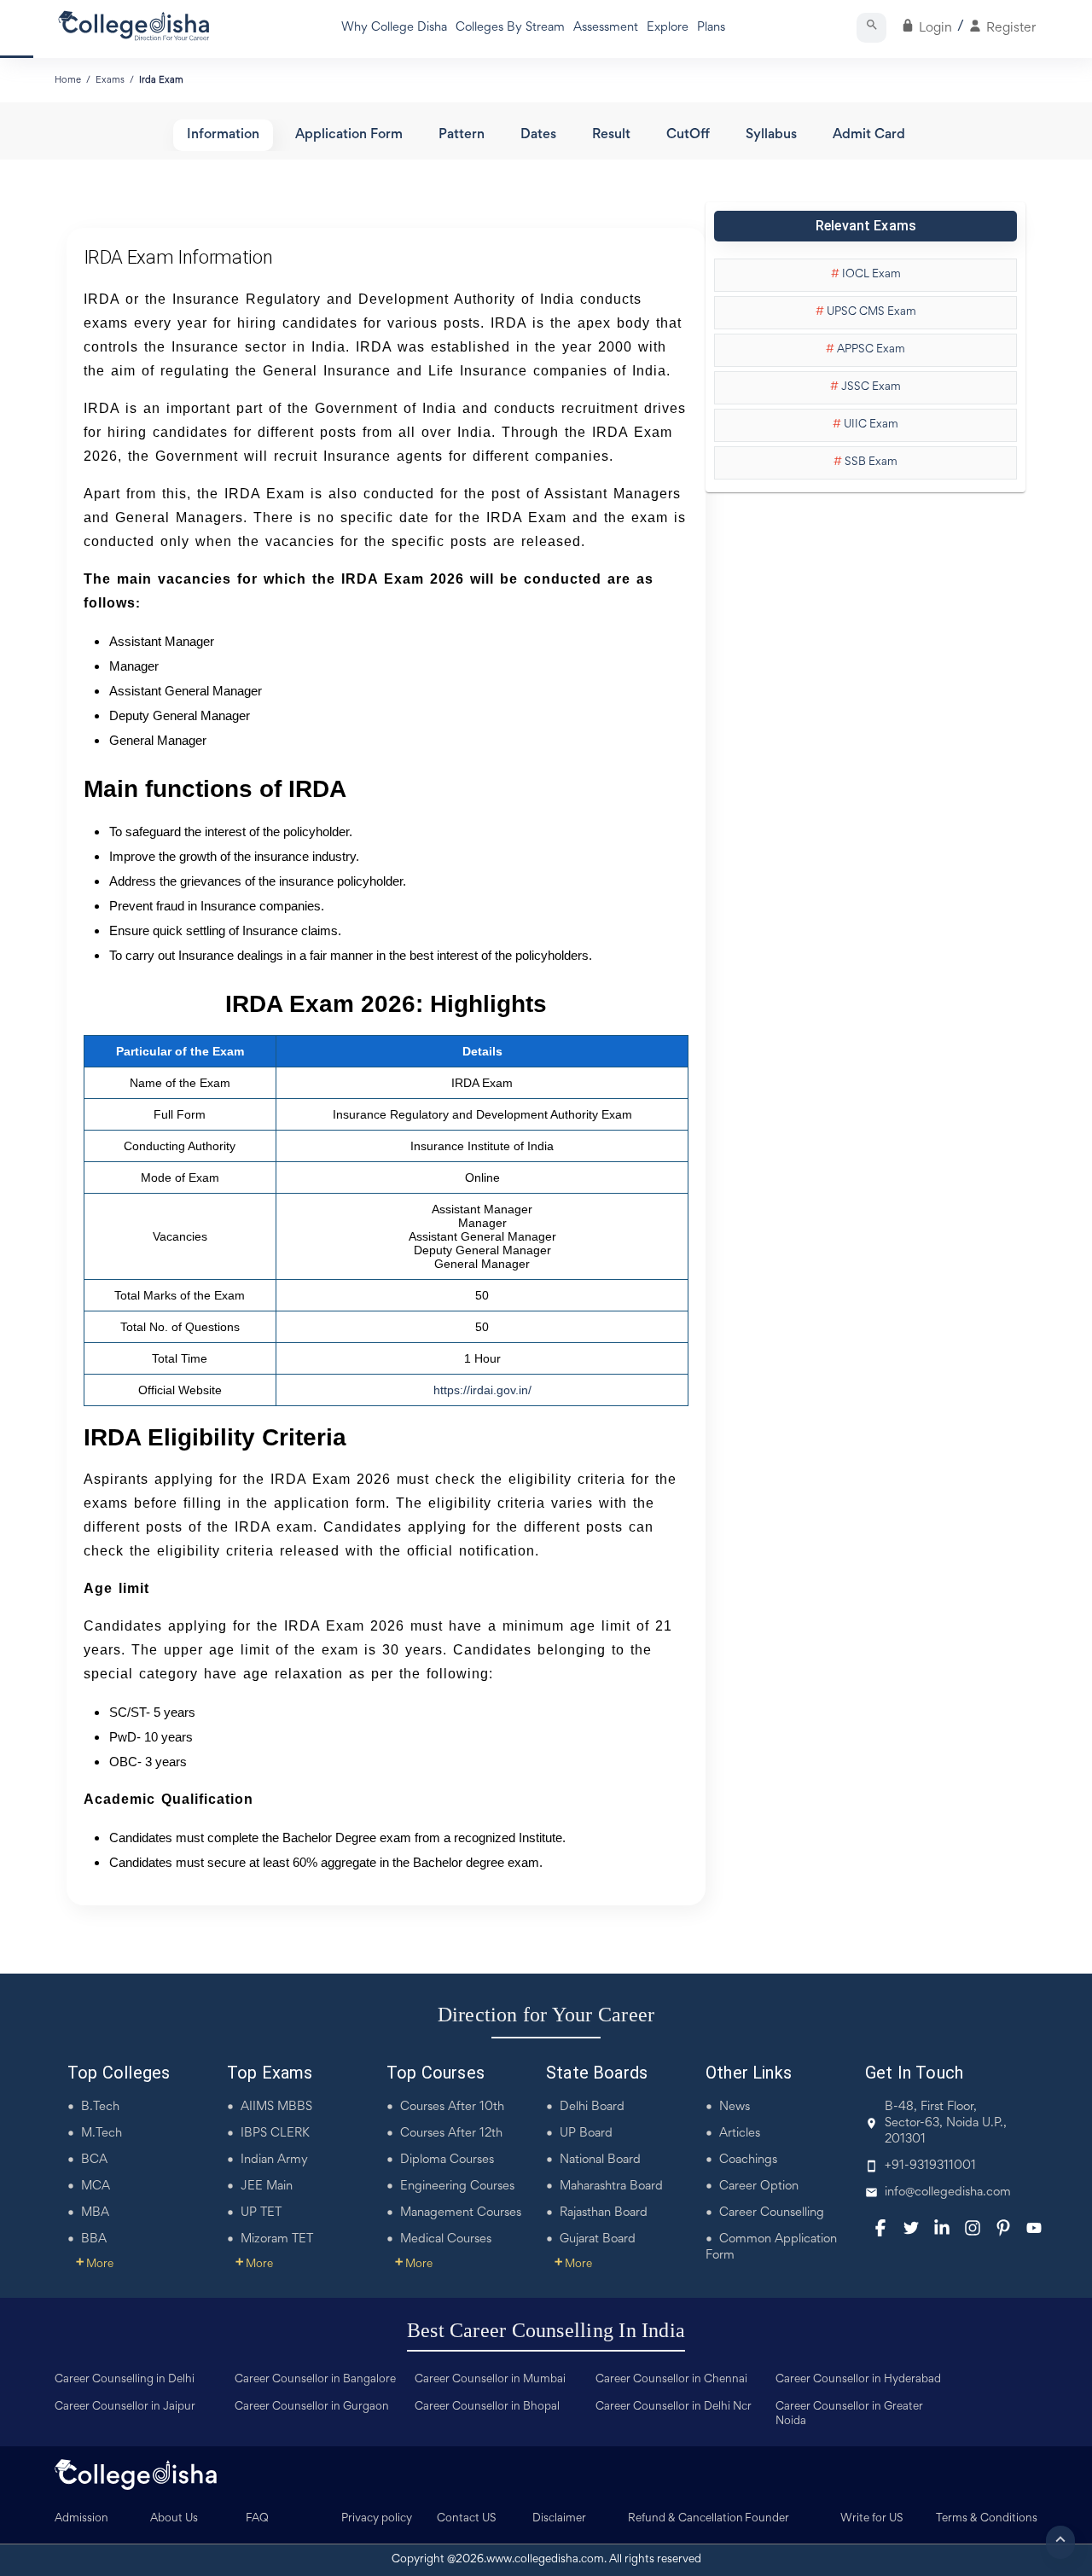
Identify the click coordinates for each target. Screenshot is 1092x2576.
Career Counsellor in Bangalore (315, 2380)
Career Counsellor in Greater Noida (849, 2414)
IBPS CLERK (275, 2134)
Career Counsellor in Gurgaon (312, 2407)
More (95, 2265)
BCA (94, 2160)
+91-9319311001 (930, 2166)
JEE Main (267, 2186)
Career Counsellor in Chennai (671, 2380)
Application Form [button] (349, 135)
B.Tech (100, 2107)
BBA (94, 2239)
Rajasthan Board (604, 2213)
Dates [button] (538, 135)
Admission (81, 2519)
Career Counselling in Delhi (125, 2380)
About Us (174, 2519)
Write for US (872, 2519)
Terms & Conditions (987, 2519)
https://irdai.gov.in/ (482, 1390)
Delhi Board (592, 2107)
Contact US (467, 2519)
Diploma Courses (447, 2160)
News (735, 2107)
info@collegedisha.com (948, 2192)
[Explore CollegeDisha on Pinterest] (1003, 2228)
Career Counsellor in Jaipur (125, 2407)
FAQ (257, 2519)
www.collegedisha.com (545, 2560)
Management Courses (461, 2213)
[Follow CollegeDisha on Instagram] (973, 2228)
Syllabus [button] (771, 135)
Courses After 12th (451, 2134)
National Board (600, 2160)
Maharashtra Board (611, 2186)
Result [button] (611, 135)
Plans (711, 28)
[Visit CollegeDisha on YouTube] (1034, 2228)
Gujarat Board (598, 2239)
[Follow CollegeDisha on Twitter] (911, 2228)
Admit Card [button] (869, 135)
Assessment (606, 28)
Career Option (759, 2186)
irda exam (161, 80)
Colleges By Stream (510, 28)
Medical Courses (446, 2239)
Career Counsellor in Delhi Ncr (674, 2407)
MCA (96, 2186)
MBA (95, 2213)
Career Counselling (772, 2213)
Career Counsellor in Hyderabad (858, 2380)
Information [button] (223, 135)
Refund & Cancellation (685, 2519)
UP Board (586, 2134)
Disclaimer (559, 2519)
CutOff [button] (688, 135)
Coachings (748, 2160)
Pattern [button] (462, 135)
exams (110, 80)
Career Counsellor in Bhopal (487, 2407)
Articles (740, 2134)
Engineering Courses (457, 2186)
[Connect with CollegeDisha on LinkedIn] (942, 2228)
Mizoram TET (277, 2239)
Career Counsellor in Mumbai (490, 2380)
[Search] (871, 28)
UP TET (261, 2213)
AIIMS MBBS (276, 2107)
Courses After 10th (452, 2107)
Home (68, 80)
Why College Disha (394, 28)
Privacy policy (377, 2519)
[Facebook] (880, 2228)
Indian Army (274, 2160)
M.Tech (102, 2134)
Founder (767, 2519)
